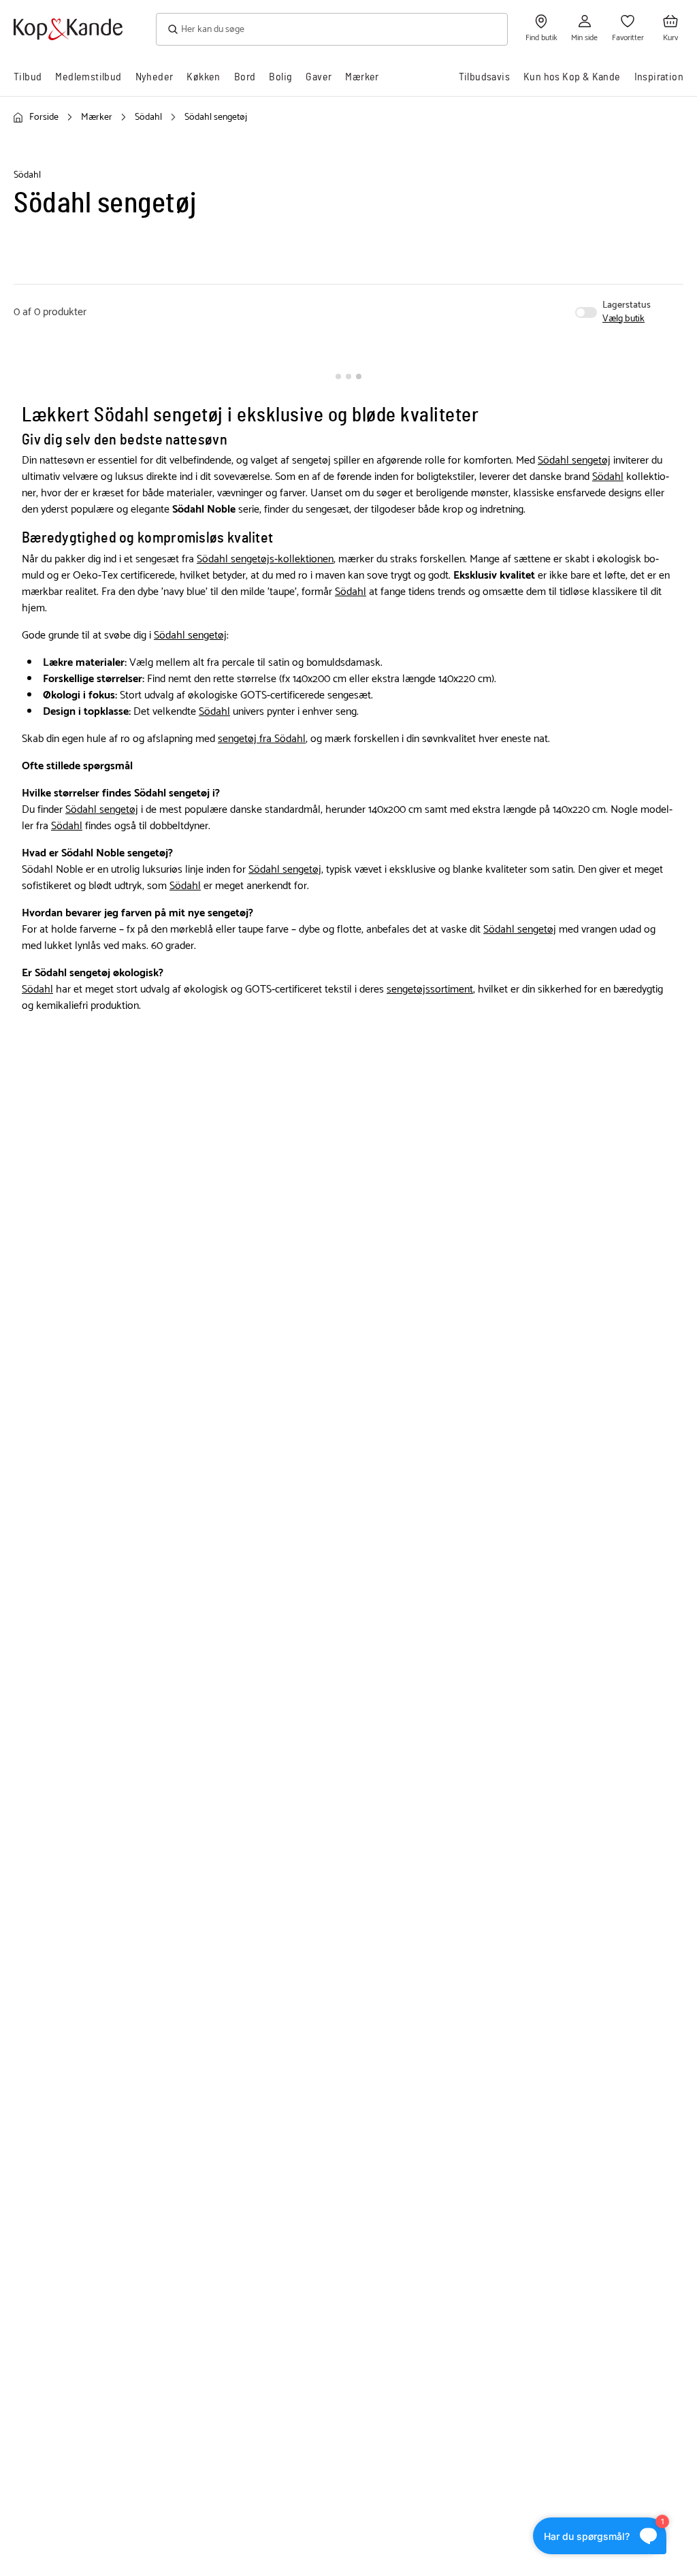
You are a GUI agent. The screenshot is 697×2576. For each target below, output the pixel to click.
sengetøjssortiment (430, 989)
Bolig (280, 77)
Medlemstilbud (88, 77)
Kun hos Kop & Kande (572, 77)
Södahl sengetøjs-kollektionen (265, 559)
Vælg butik (623, 319)
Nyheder (155, 77)
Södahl (608, 477)
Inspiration (659, 77)
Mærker (362, 77)
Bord (245, 77)
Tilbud (28, 77)
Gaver (319, 77)
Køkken (203, 77)
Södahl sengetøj (574, 461)
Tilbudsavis (484, 77)
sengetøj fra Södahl (262, 739)
